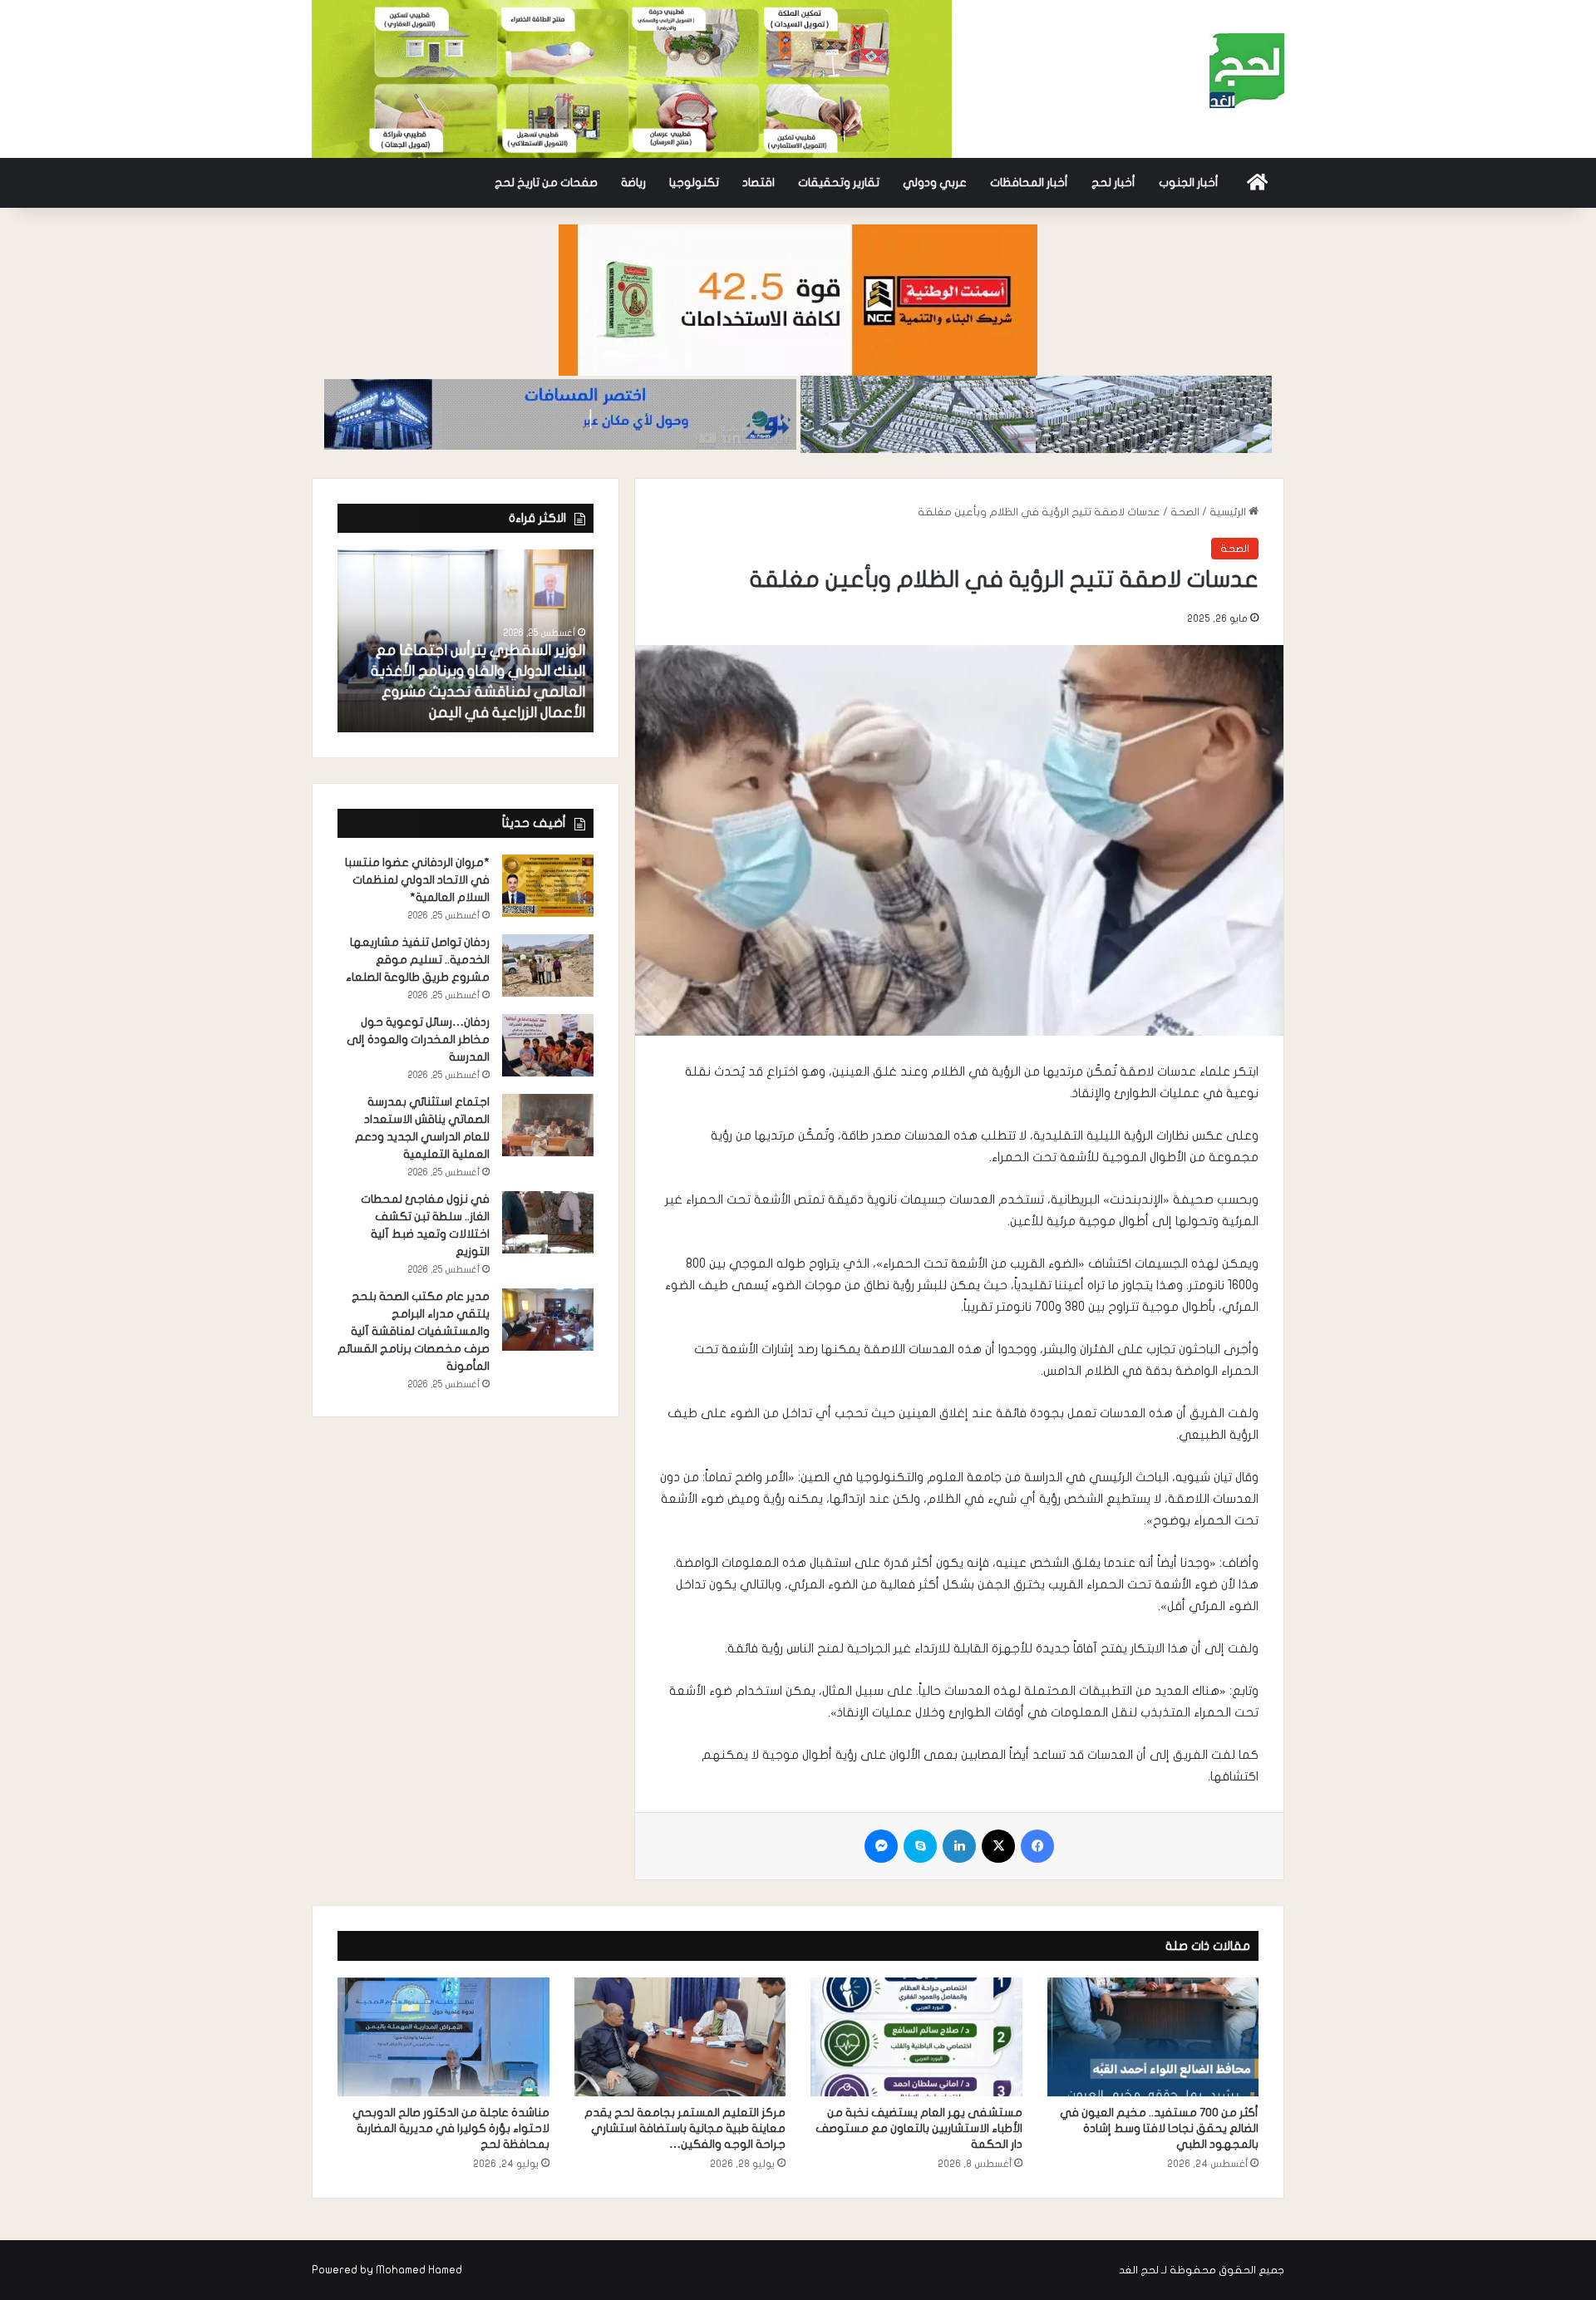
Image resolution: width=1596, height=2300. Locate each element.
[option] (465, 641)
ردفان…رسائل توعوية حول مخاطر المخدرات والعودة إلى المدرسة (418, 1039)
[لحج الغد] (1247, 71)
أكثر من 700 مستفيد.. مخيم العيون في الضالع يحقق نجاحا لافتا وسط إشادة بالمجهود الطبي (1159, 2128)
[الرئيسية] (1257, 183)
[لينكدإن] (959, 1846)
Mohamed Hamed (419, 2270)
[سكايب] (920, 1846)
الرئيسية (1229, 512)
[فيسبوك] (1037, 1846)
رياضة (633, 182)
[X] (998, 1846)
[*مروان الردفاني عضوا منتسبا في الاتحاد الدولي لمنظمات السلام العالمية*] (548, 886)
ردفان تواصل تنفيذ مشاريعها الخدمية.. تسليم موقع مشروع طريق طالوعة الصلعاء (418, 960)
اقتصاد (759, 182)
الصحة (1185, 512)
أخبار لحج (1113, 182)
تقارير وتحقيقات (839, 182)
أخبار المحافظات (1029, 182)
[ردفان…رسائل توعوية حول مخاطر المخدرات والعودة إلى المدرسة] (548, 1045)
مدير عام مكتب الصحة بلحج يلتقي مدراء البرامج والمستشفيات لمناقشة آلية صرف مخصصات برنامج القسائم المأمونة (414, 1331)
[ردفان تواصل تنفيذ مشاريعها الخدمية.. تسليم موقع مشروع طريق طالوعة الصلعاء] (548, 965)
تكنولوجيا (694, 182)
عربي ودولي (935, 182)
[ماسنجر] (881, 1846)
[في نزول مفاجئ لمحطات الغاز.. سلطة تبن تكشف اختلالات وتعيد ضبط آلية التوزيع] (548, 1222)
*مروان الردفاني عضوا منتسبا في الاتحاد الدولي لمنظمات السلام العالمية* (417, 880)
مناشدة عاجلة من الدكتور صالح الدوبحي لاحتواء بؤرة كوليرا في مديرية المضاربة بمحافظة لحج (451, 2128)
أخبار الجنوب (1189, 182)
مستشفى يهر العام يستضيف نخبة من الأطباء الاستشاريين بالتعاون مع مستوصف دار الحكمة (919, 2128)
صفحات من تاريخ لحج (546, 182)
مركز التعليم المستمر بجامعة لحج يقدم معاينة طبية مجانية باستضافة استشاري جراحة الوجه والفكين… (685, 2128)
